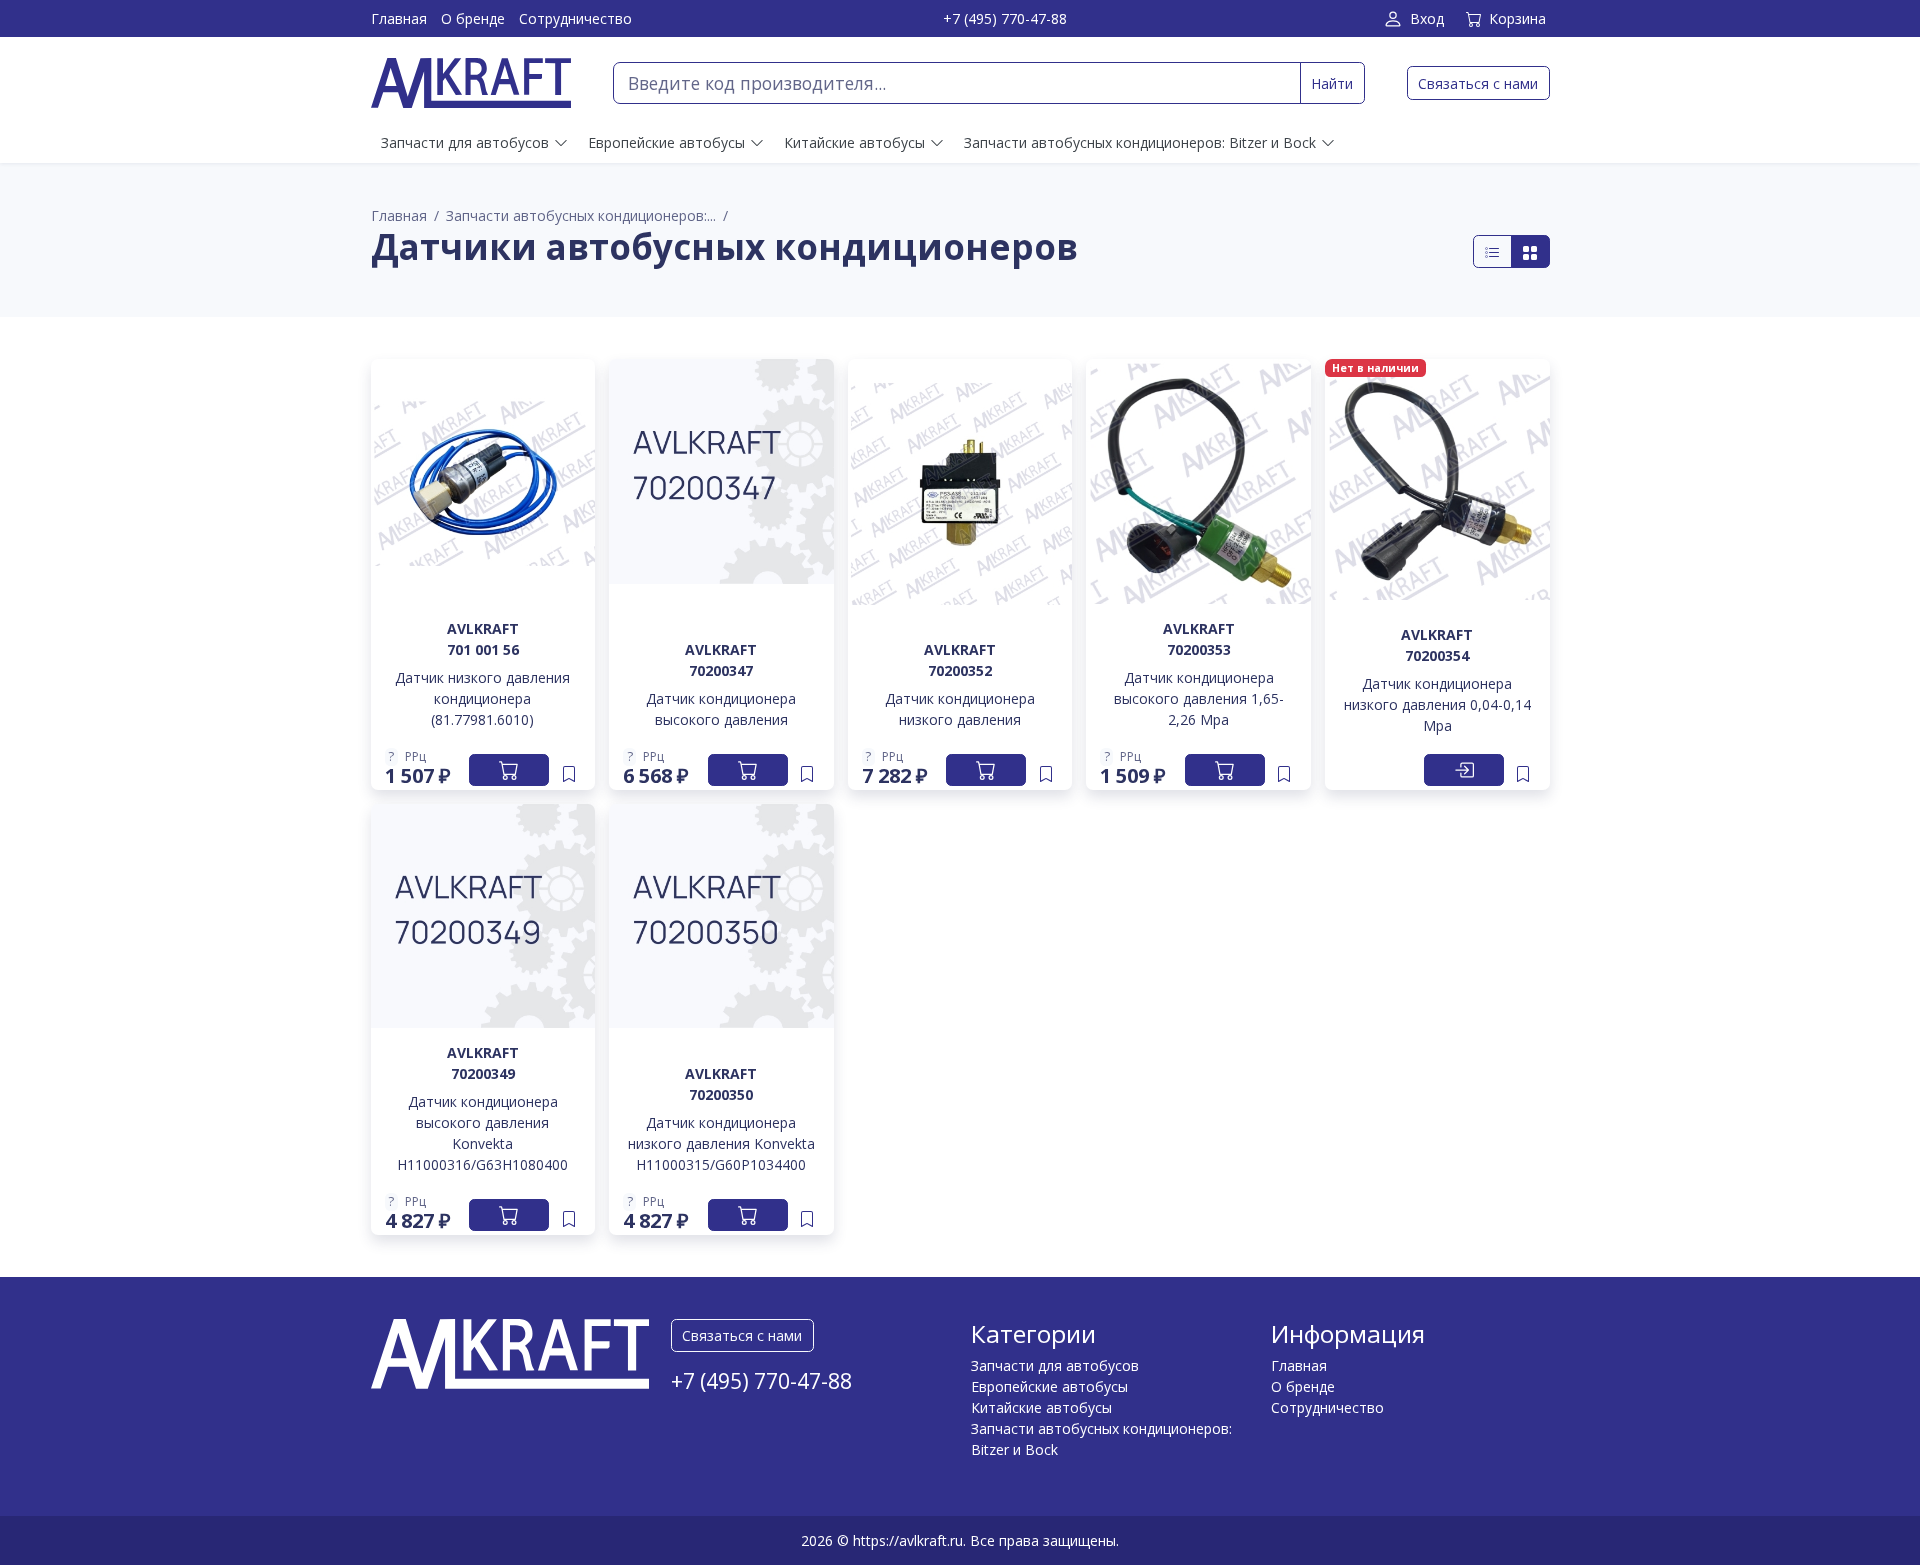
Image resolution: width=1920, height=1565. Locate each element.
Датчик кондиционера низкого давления (960, 709)
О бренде (473, 18)
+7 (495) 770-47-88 (1005, 18)
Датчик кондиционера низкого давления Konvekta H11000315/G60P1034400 (721, 1143)
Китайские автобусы (1041, 1407)
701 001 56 (483, 649)
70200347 (721, 670)
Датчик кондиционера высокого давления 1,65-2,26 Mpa (1199, 698)
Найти (1332, 83)
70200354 (1437, 655)
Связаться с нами (1478, 83)
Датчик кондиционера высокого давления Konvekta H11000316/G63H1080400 (482, 1133)
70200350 (721, 1094)
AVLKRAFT (483, 628)
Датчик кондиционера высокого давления (721, 709)
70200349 (483, 1073)
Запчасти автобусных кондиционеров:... (581, 215)
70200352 (960, 670)
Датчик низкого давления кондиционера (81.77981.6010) (482, 698)
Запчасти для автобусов (1055, 1365)
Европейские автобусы (1049, 1386)
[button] (418, 757)
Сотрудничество (575, 18)
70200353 (1199, 649)
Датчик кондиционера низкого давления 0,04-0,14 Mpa (1437, 704)
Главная (399, 18)
